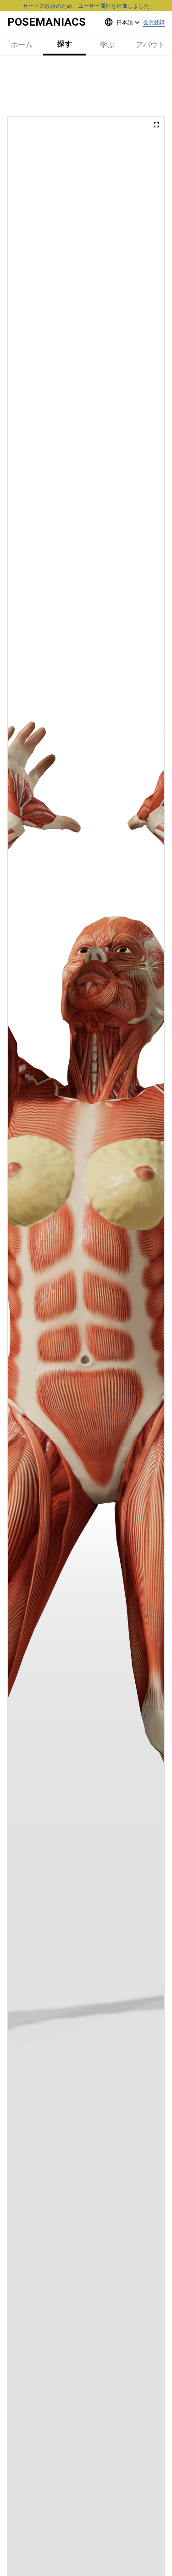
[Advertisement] (86, 86)
